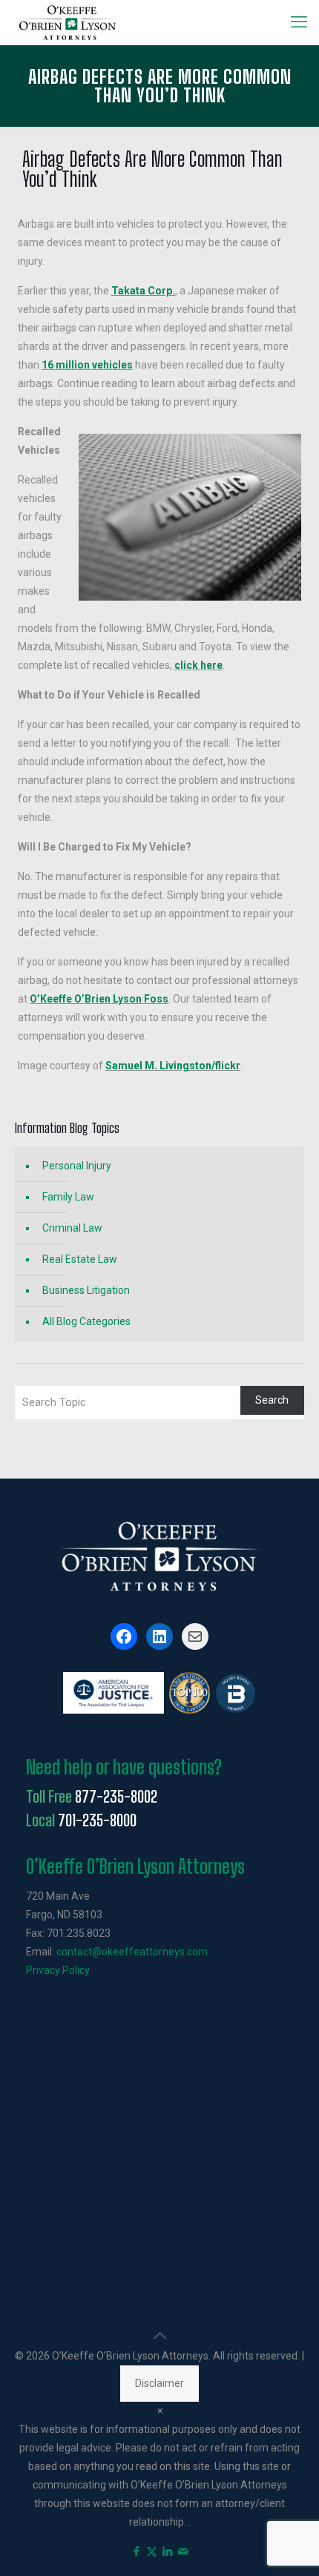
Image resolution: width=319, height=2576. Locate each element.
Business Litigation (86, 1290)
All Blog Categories (86, 1321)
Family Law (68, 1197)
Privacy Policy (58, 1970)
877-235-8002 (116, 1797)
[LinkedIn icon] (167, 2552)
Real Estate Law (80, 1259)
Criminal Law (72, 1228)
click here (198, 665)
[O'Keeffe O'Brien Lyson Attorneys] (68, 22)
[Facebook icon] (136, 2552)
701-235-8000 (97, 1820)
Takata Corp (142, 291)
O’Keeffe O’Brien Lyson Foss (99, 999)
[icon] (183, 2552)
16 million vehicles (87, 365)
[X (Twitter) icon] (152, 2552)
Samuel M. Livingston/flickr (173, 1066)
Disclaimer (159, 2383)
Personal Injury (77, 1166)
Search (272, 1400)
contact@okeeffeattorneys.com (132, 1952)
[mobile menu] (299, 22)
